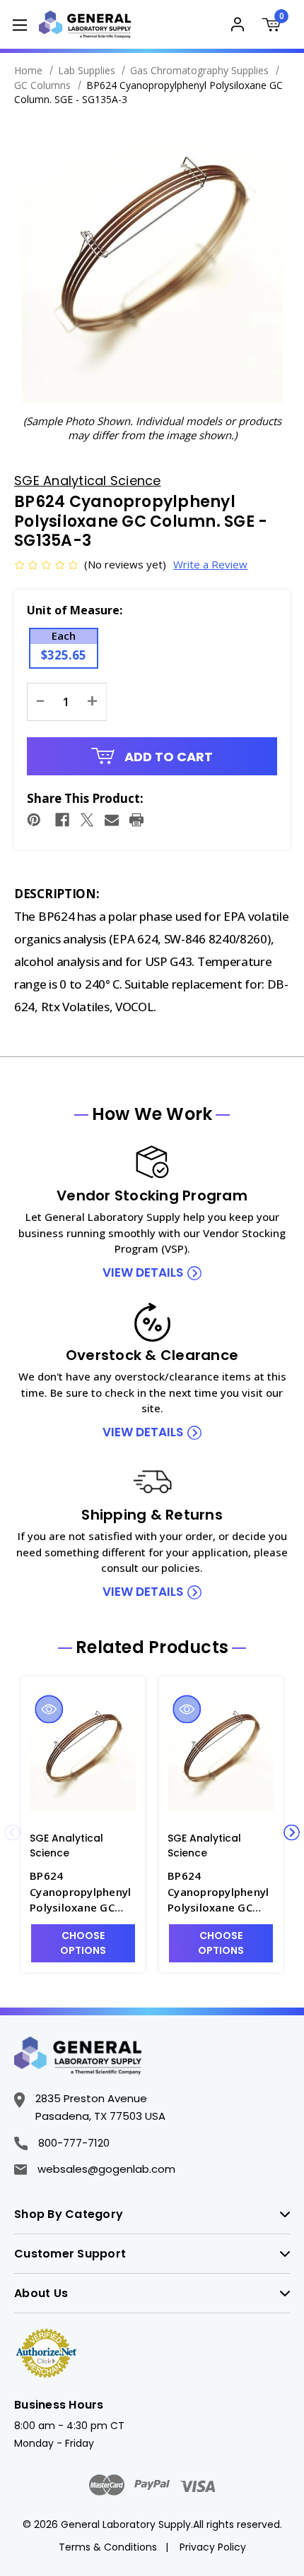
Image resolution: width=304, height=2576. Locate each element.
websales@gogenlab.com (106, 2169)
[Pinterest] (34, 820)
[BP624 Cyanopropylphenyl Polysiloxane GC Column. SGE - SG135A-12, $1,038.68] (221, 1755)
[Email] (112, 820)
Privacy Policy (213, 2547)
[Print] (136, 820)
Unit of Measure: (75, 610)
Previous (12, 1833)
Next (292, 1833)
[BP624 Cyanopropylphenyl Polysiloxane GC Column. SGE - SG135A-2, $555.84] (83, 1755)
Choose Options (83, 1943)
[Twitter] (87, 820)
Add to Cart (167, 757)
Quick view (49, 1709)
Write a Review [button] (210, 564)
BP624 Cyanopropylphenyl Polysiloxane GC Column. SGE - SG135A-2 (80, 1892)
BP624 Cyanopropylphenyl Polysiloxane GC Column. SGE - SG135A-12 (218, 1892)
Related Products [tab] (152, 1647)
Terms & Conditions (108, 2547)
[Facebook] (62, 820)
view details (143, 1272)
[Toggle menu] (19, 24)
